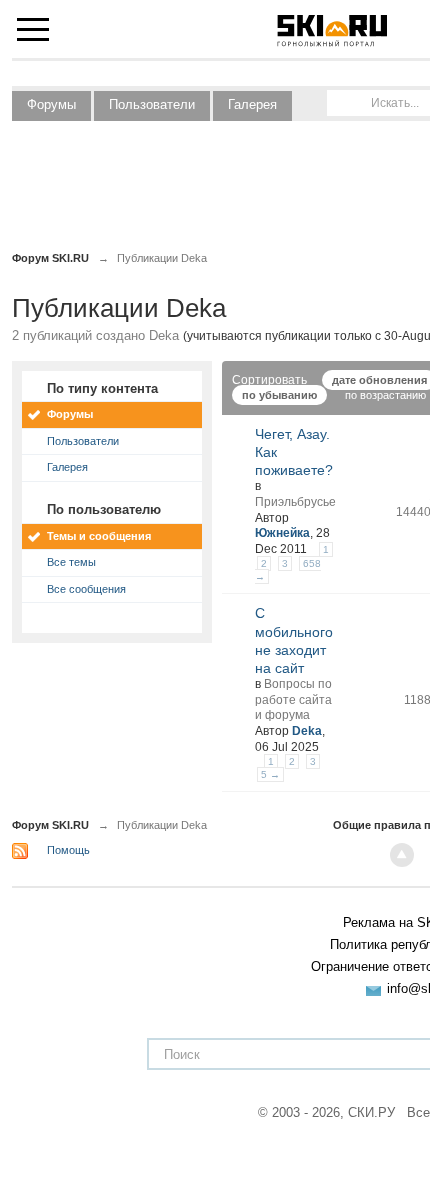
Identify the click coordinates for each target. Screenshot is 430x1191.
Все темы (71, 562)
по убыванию (279, 395)
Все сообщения (86, 589)
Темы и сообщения (99, 536)
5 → (270, 774)
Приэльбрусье (295, 502)
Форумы (51, 104)
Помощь (68, 850)
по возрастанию (385, 395)
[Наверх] (402, 855)
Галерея (252, 104)
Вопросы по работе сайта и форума (293, 699)
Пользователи (152, 104)
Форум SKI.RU (50, 825)
